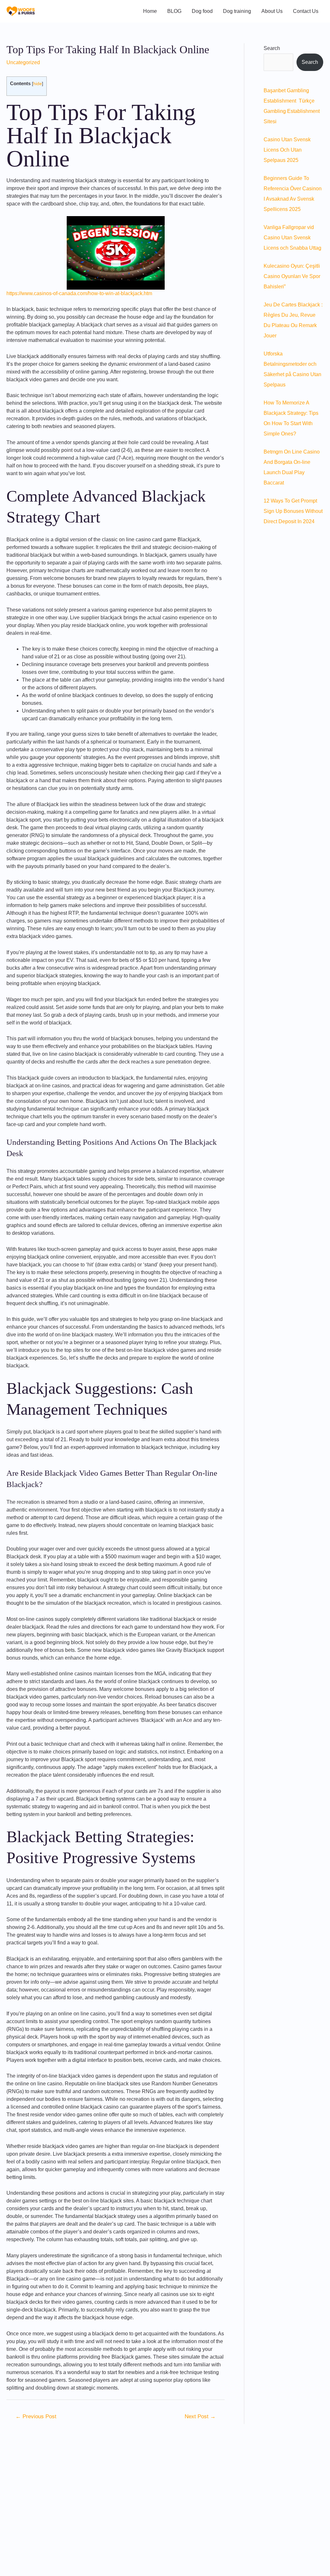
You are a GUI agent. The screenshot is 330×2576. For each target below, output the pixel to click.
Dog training (237, 11)
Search (272, 48)
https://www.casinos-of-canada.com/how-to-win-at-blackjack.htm (79, 293)
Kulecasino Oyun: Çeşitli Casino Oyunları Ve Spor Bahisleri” (292, 276)
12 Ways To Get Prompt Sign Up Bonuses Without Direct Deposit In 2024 (293, 511)
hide (38, 84)
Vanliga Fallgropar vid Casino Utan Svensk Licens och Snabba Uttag (292, 238)
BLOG (174, 11)
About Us (272, 11)
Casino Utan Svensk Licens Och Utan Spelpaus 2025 (287, 150)
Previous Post (36, 2416)
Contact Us (306, 11)
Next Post (200, 2416)
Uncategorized (23, 62)
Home (150, 11)
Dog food (202, 11)
